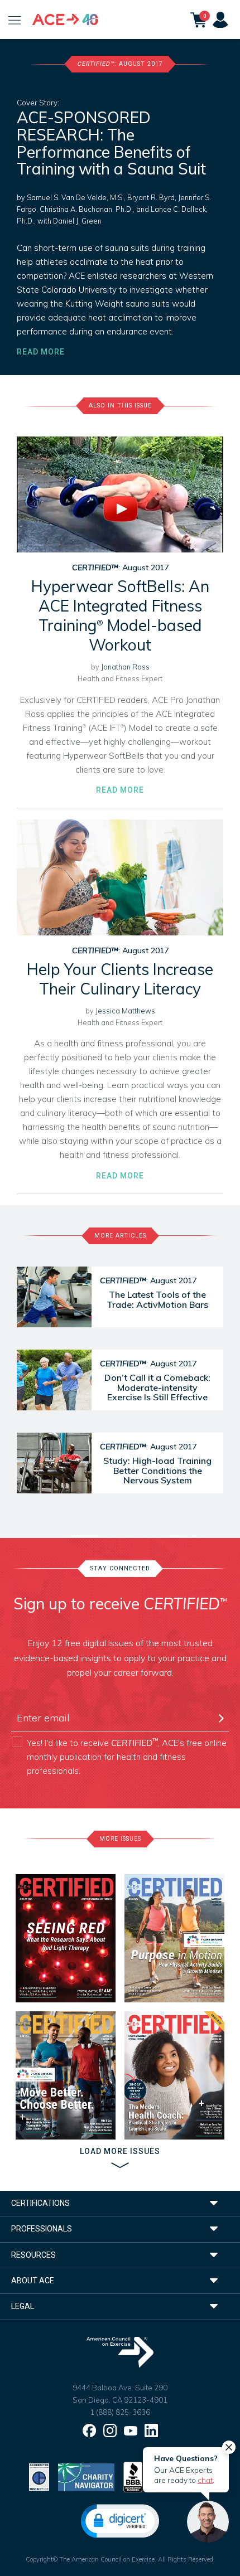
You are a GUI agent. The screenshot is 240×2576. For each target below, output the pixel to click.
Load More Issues (120, 2151)
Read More (41, 352)
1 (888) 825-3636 (120, 2412)
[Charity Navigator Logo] (86, 2476)
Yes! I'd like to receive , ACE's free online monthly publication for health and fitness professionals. (127, 1756)
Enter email (36, 1699)
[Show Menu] (15, 20)
